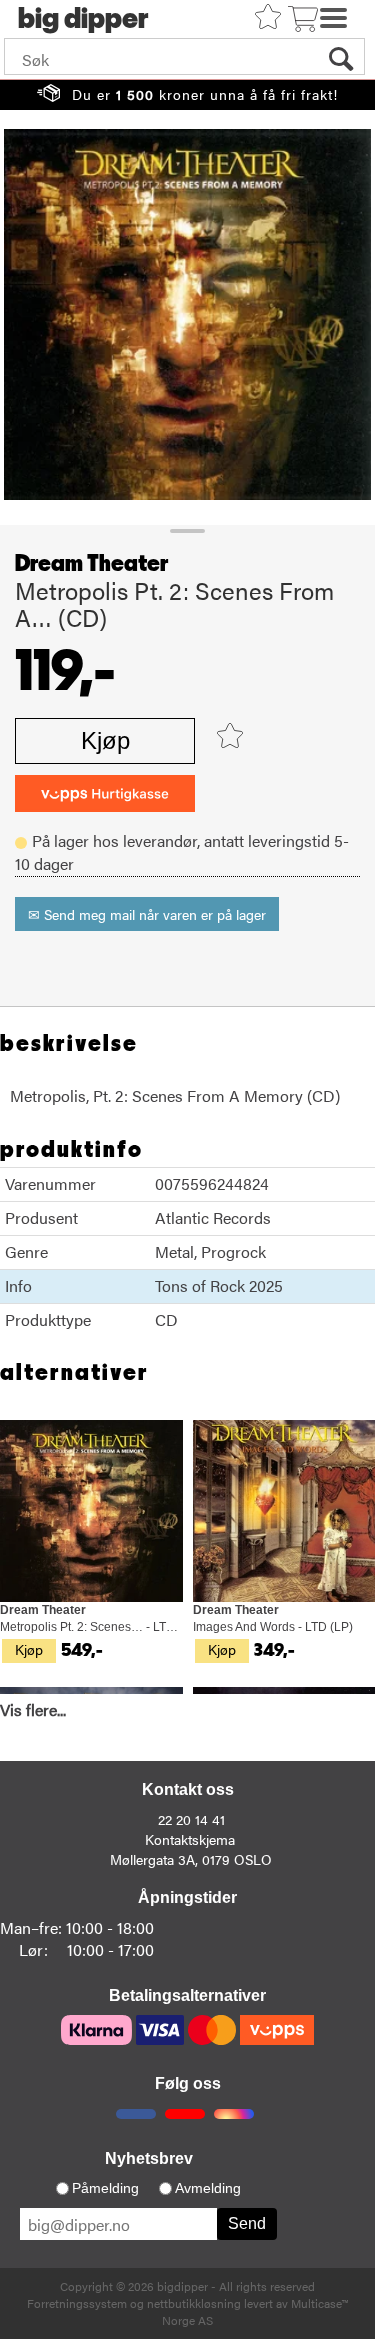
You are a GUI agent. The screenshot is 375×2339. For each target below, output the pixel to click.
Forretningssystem (77, 2303)
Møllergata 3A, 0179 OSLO (191, 1859)
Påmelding (105, 2188)
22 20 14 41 (191, 1819)
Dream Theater (92, 564)
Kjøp (105, 740)
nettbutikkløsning (194, 2303)
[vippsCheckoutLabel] (105, 793)
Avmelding (208, 2188)
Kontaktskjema (190, 1839)
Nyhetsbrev (149, 2158)
